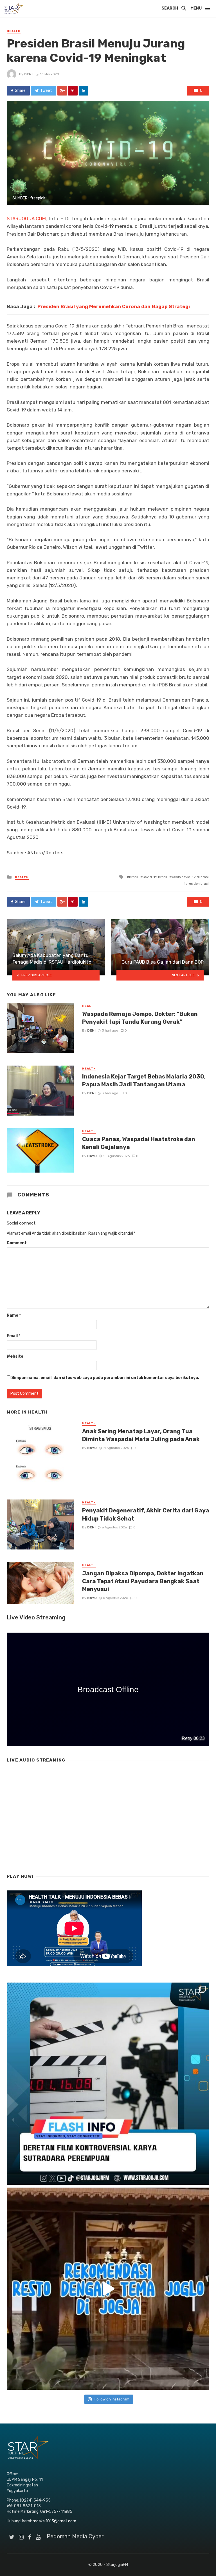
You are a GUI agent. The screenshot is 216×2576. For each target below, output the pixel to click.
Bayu (92, 1156)
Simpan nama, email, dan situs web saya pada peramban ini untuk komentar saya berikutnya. (105, 1378)
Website (15, 1356)
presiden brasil (197, 884)
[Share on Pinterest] (73, 91)
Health (14, 31)
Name (14, 1315)
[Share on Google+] (62, 91)
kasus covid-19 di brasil (190, 877)
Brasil (134, 877)
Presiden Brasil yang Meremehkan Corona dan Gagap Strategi (114, 306)
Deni (28, 74)
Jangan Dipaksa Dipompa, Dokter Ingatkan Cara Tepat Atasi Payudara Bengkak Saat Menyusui (143, 1581)
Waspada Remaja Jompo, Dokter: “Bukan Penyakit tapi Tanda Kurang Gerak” (140, 1018)
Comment (17, 1243)
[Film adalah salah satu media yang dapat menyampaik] (108, 2084)
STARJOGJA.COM (26, 219)
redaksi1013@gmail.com (54, 2521)
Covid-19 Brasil (155, 877)
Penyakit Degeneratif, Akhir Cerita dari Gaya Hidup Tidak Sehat (146, 1514)
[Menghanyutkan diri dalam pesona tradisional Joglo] (108, 2289)
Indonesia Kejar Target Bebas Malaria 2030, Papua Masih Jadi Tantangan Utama (144, 1080)
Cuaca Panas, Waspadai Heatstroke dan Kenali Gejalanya (139, 1143)
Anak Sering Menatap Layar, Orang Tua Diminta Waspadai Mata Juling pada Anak (141, 1435)
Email (13, 1336)
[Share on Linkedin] (84, 91)
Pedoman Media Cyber (75, 2536)
